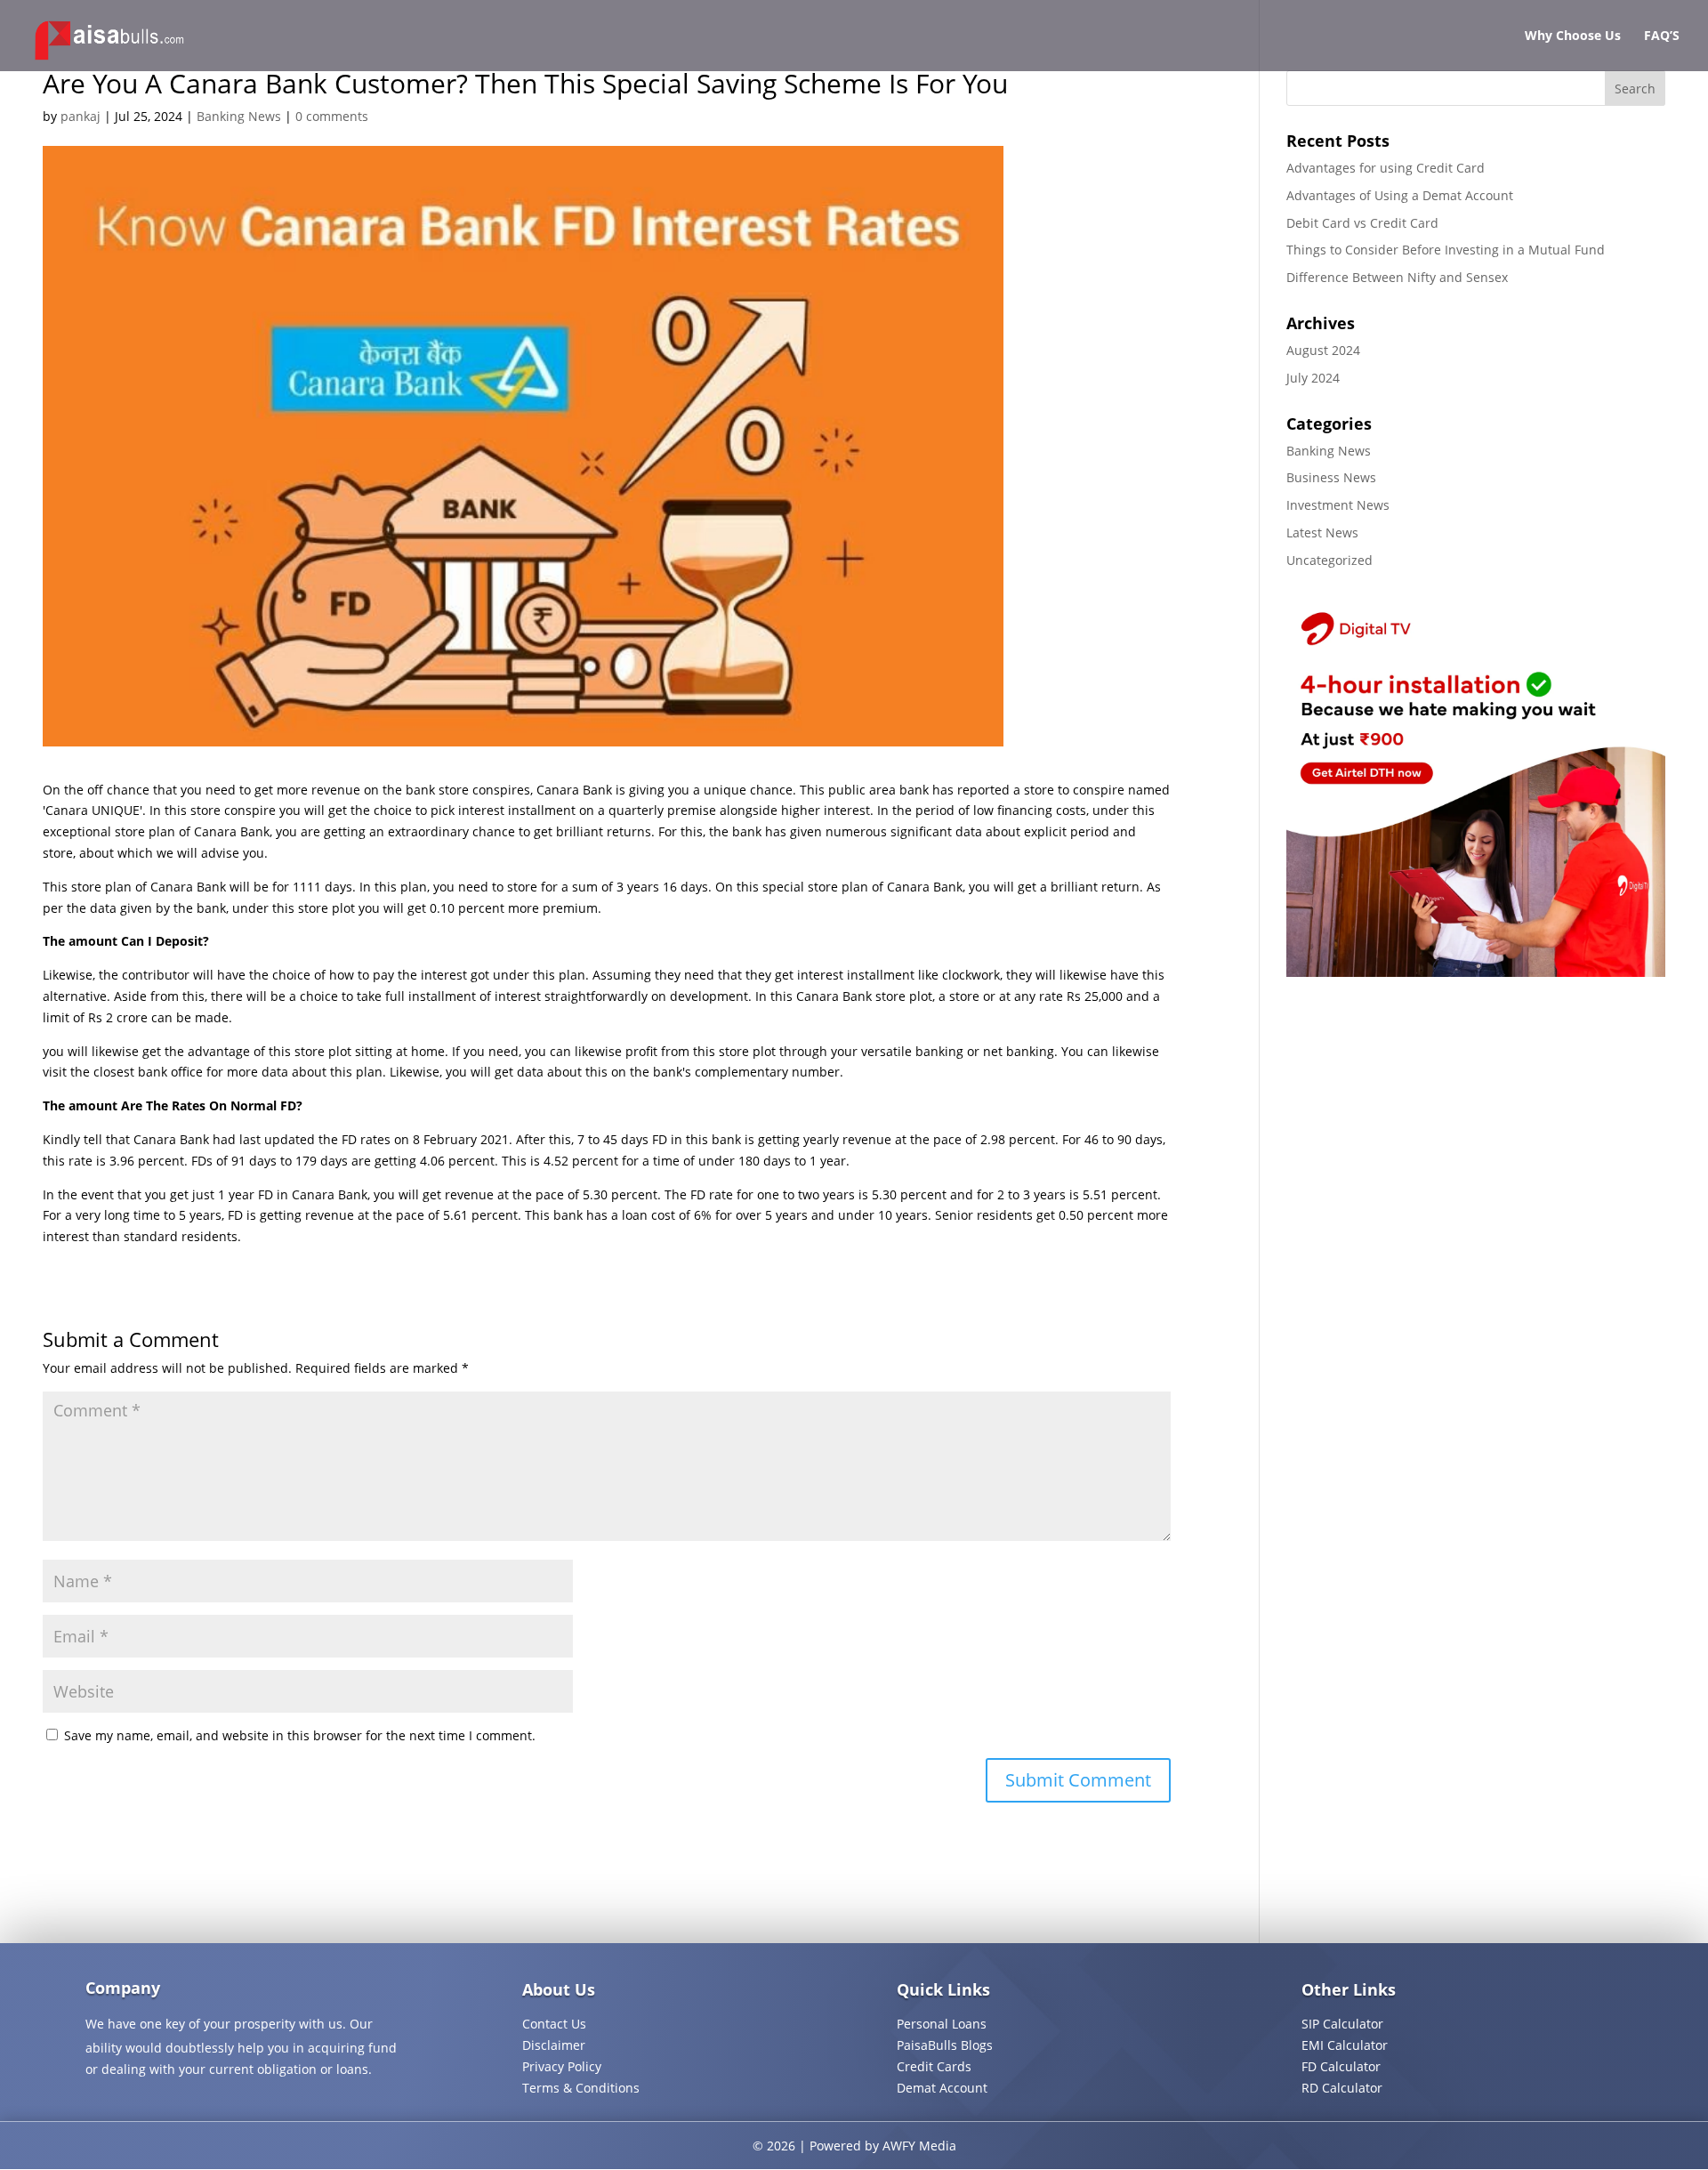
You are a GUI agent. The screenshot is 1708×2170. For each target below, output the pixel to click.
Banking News (239, 116)
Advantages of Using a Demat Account (1400, 195)
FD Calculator (1341, 2066)
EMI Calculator (1345, 2045)
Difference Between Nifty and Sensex (1397, 277)
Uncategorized (1329, 560)
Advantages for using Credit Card (1386, 168)
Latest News (1322, 532)
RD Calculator (1342, 2088)
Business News (1331, 477)
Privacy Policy (562, 2066)
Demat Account (942, 2088)
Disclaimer (554, 2045)
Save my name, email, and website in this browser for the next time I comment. (300, 1735)
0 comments (332, 116)
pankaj (81, 116)
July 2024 (1313, 378)
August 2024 (1323, 350)
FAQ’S (1662, 36)
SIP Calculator (1342, 2024)
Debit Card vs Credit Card (1362, 223)
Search (1635, 89)
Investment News (1338, 505)
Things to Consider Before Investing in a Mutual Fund (1446, 250)
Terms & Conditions (581, 2088)
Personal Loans (942, 2024)
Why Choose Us (1573, 36)
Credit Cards (934, 2066)
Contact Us (554, 2024)
